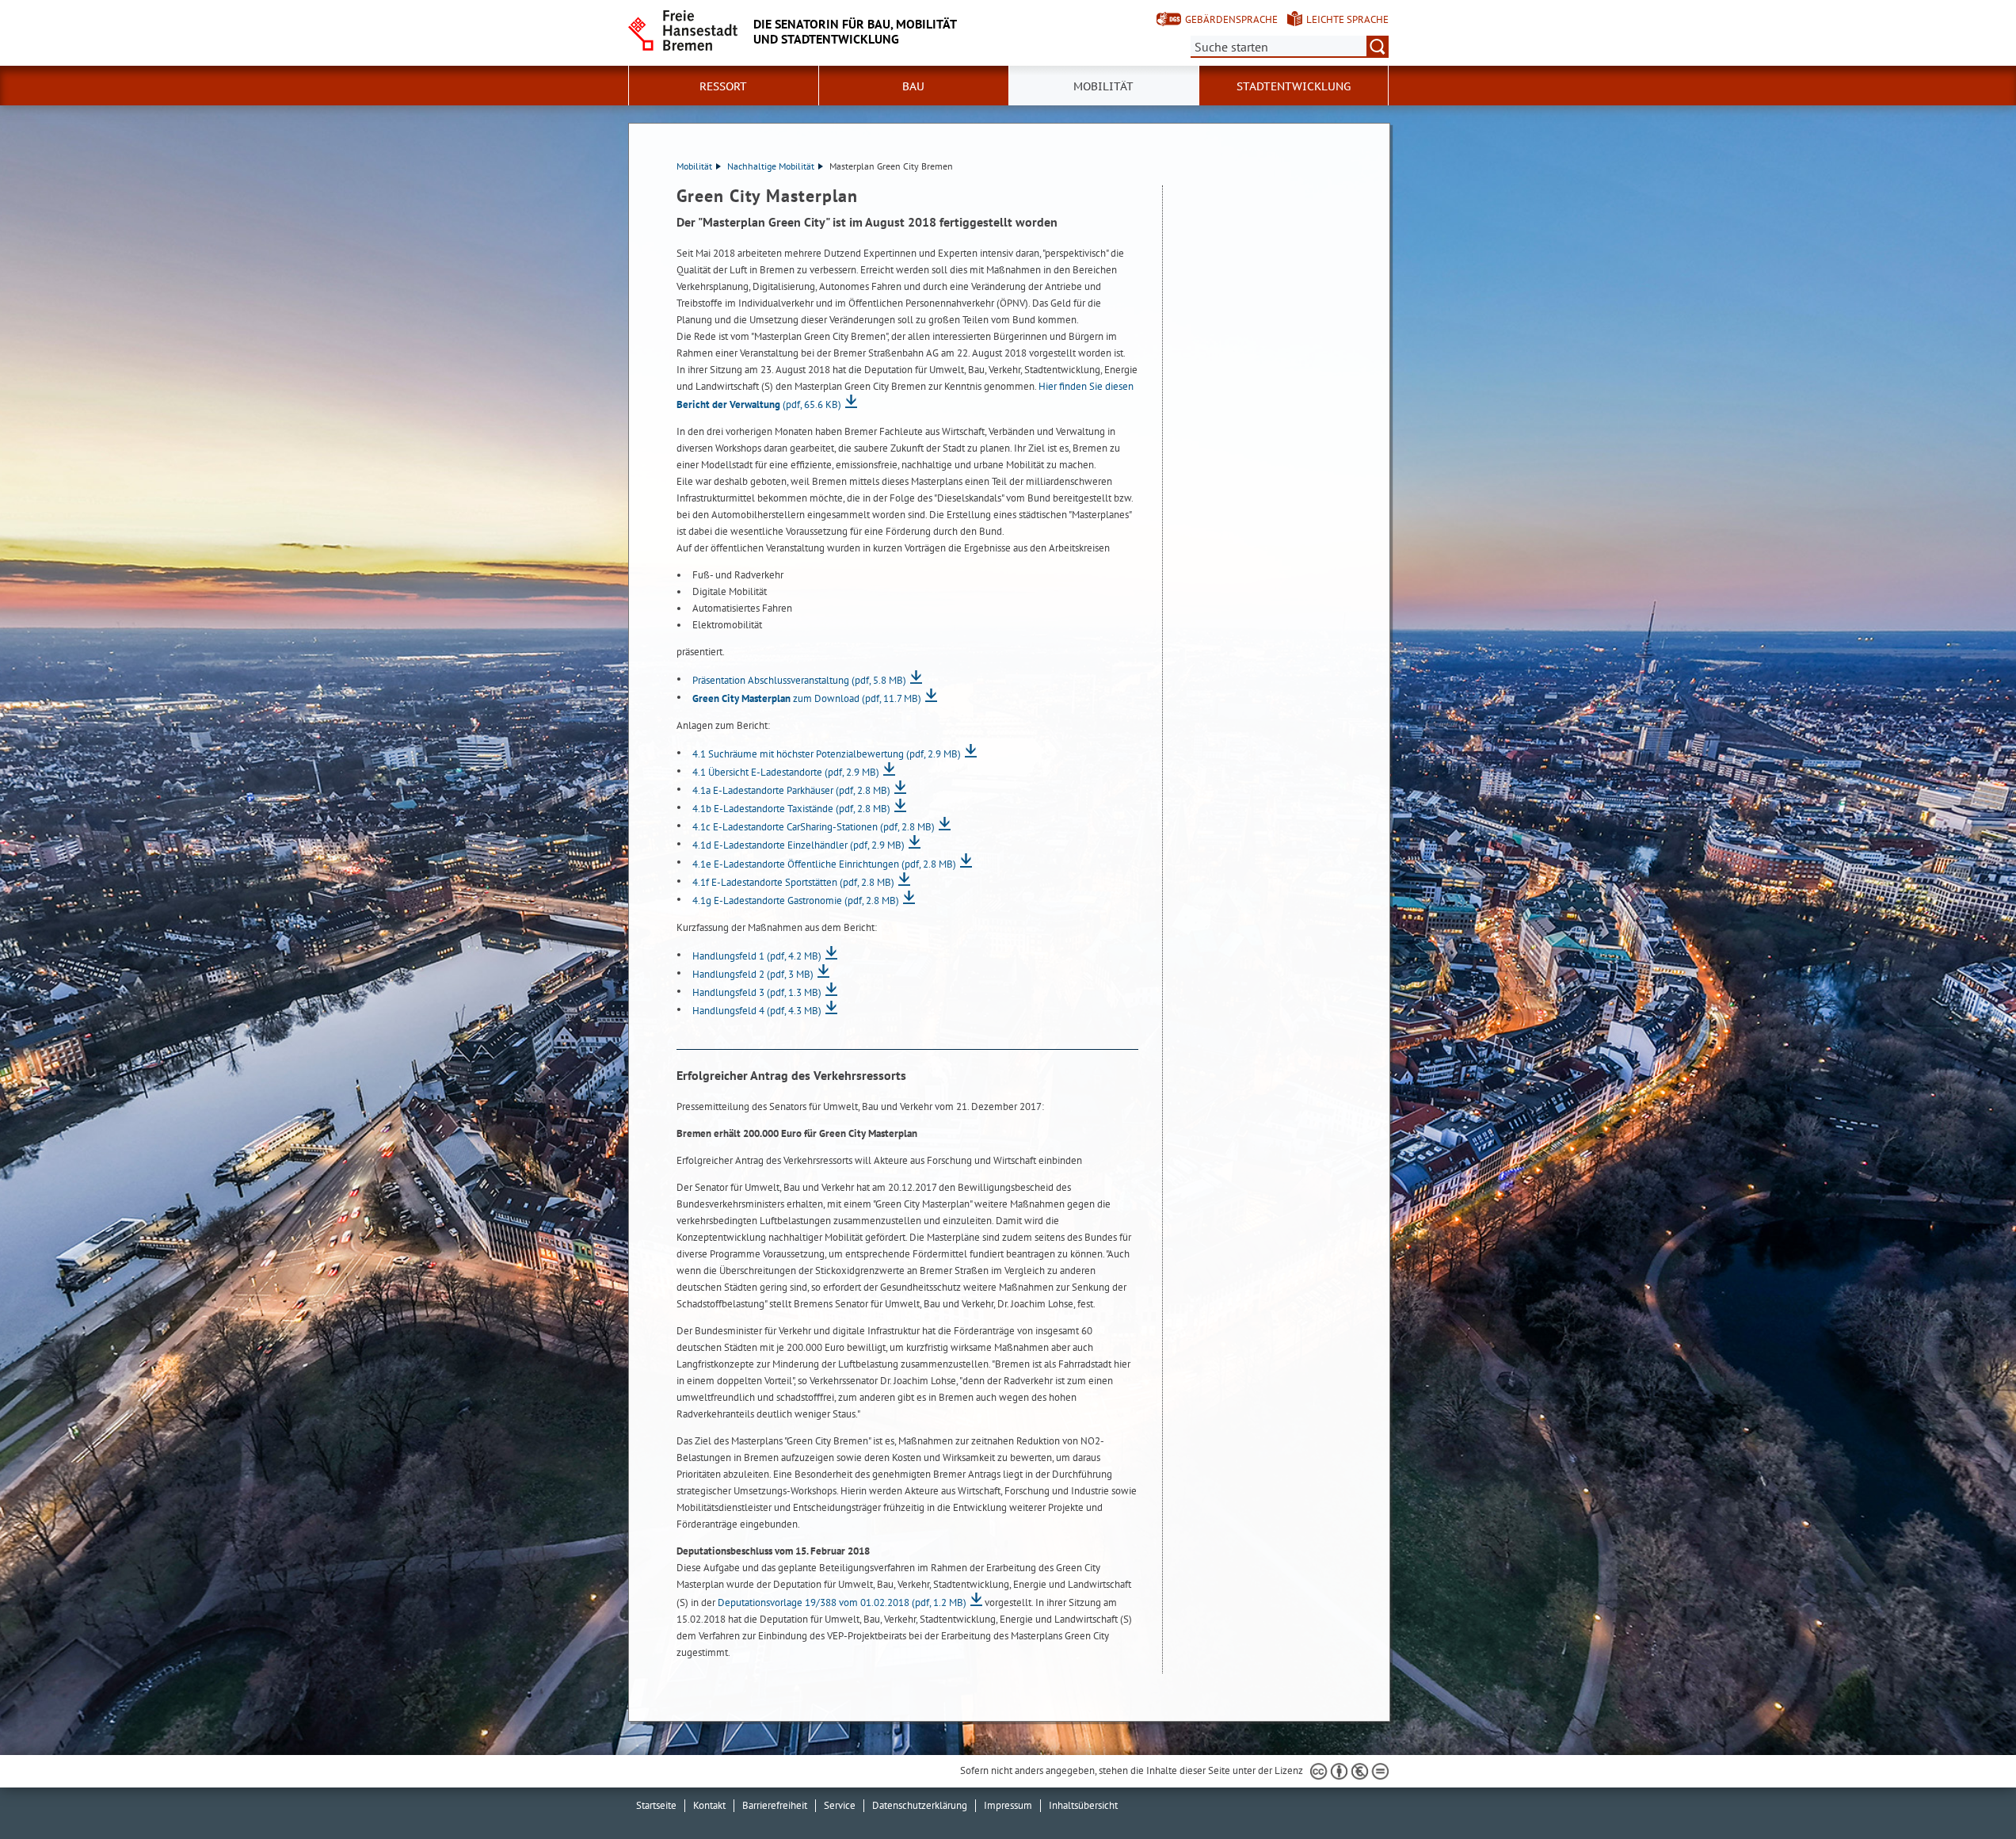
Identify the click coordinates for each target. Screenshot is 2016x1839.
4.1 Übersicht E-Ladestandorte (786, 772)
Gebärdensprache (1231, 19)
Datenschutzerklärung (920, 1805)
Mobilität (694, 166)
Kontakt (709, 1805)
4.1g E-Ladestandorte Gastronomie (796, 900)
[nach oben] (1967, 1790)
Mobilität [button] (1103, 86)
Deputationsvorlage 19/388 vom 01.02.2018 (842, 1602)
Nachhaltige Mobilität (771, 166)
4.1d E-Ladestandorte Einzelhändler (798, 845)
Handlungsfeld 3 (757, 992)
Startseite (656, 1805)
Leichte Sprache (1347, 19)
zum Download (807, 698)
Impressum (1008, 1805)
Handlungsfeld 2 (753, 974)
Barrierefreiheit (775, 1805)
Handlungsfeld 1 (757, 956)
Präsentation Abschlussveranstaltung (799, 680)
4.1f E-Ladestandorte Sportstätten (793, 882)
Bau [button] (913, 86)
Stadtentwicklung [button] (1294, 86)
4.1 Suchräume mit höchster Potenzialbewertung (827, 754)
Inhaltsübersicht (1083, 1805)
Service (840, 1805)
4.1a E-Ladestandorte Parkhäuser (791, 790)
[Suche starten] (1378, 47)
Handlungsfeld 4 (757, 1011)
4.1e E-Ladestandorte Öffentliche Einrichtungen (824, 864)
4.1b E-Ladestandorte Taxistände (791, 809)
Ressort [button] (723, 86)
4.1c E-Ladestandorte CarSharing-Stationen (814, 827)
